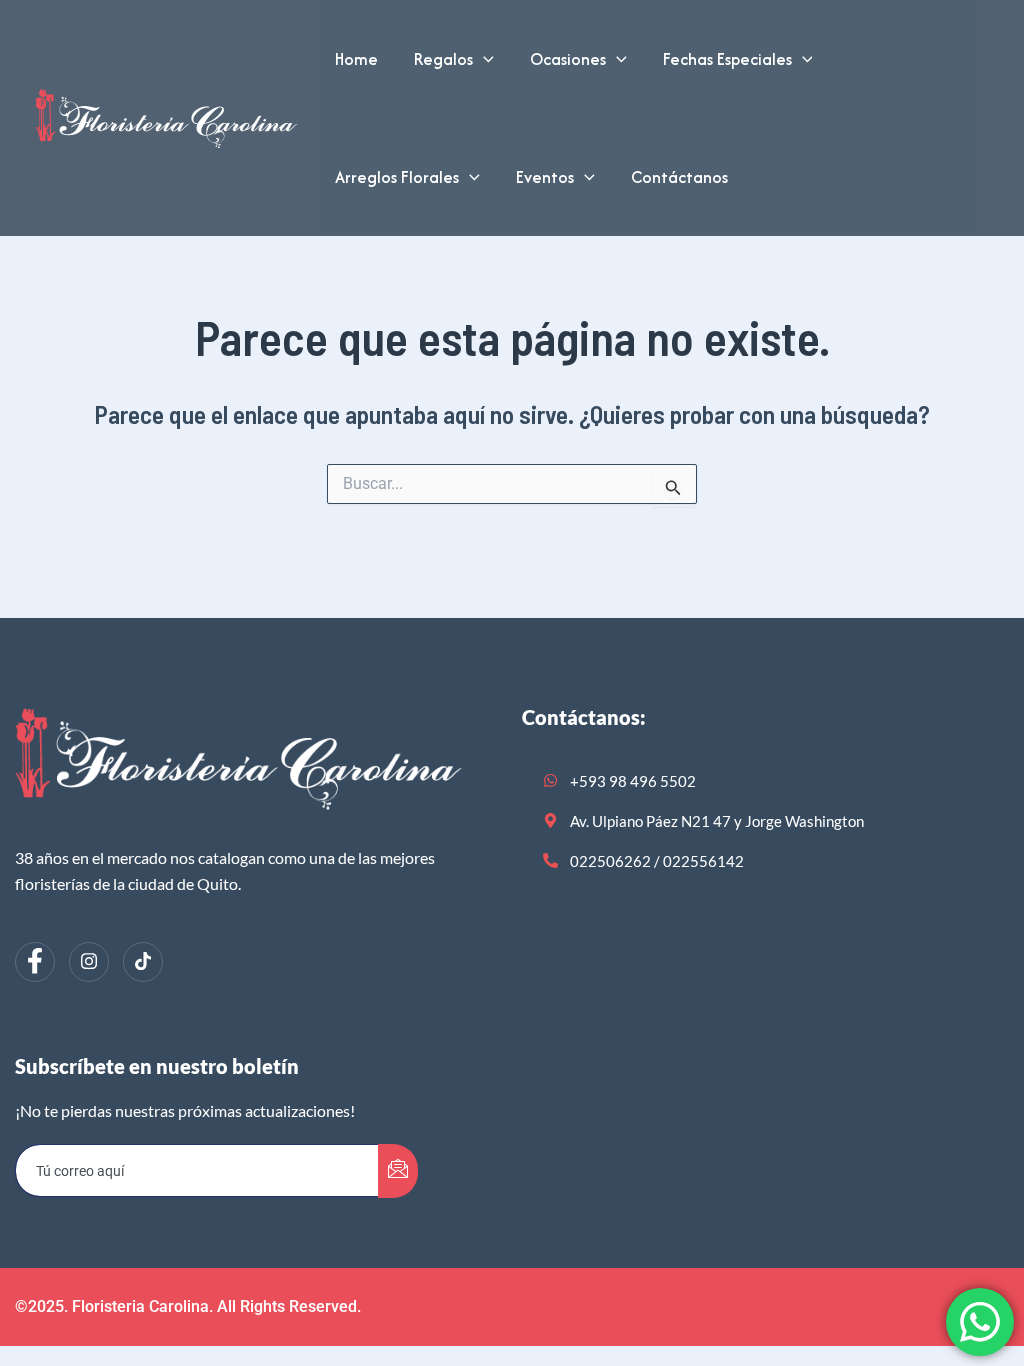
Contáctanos (679, 177)
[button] (483, 59)
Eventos (545, 177)
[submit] (398, 1171)
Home (356, 59)
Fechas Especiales (727, 59)
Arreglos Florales (397, 177)
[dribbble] (143, 962)
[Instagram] (89, 962)
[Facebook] (35, 962)
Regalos (443, 59)
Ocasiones (568, 59)
